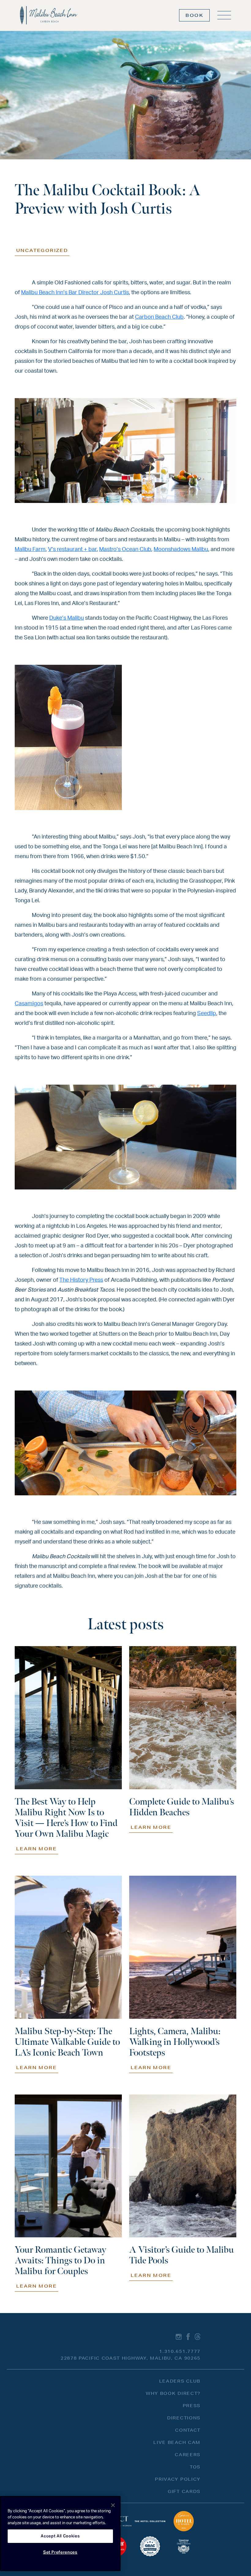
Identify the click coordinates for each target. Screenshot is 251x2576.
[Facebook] (188, 2336)
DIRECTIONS (184, 2418)
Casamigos (29, 1004)
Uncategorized (42, 250)
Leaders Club (180, 2381)
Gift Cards (184, 2491)
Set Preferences (60, 2552)
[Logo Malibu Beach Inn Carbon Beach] (49, 15)
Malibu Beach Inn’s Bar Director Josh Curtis (75, 293)
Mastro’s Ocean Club (125, 550)
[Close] (113, 2505)
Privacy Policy (178, 2479)
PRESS (192, 2406)
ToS (195, 2467)
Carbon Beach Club (159, 317)
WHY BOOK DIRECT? (173, 2393)
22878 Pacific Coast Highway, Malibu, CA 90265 (131, 2358)
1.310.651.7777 (180, 2351)
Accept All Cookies (60, 2536)
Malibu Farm (30, 550)
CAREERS (188, 2455)
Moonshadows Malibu (181, 550)
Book (194, 15)
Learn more (36, 1849)
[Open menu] (224, 15)
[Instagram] (179, 2336)
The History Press (81, 1280)
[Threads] (198, 2336)
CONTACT (188, 2430)
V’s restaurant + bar (72, 550)
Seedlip (207, 1014)
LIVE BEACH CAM (177, 2442)
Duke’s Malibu (67, 618)
